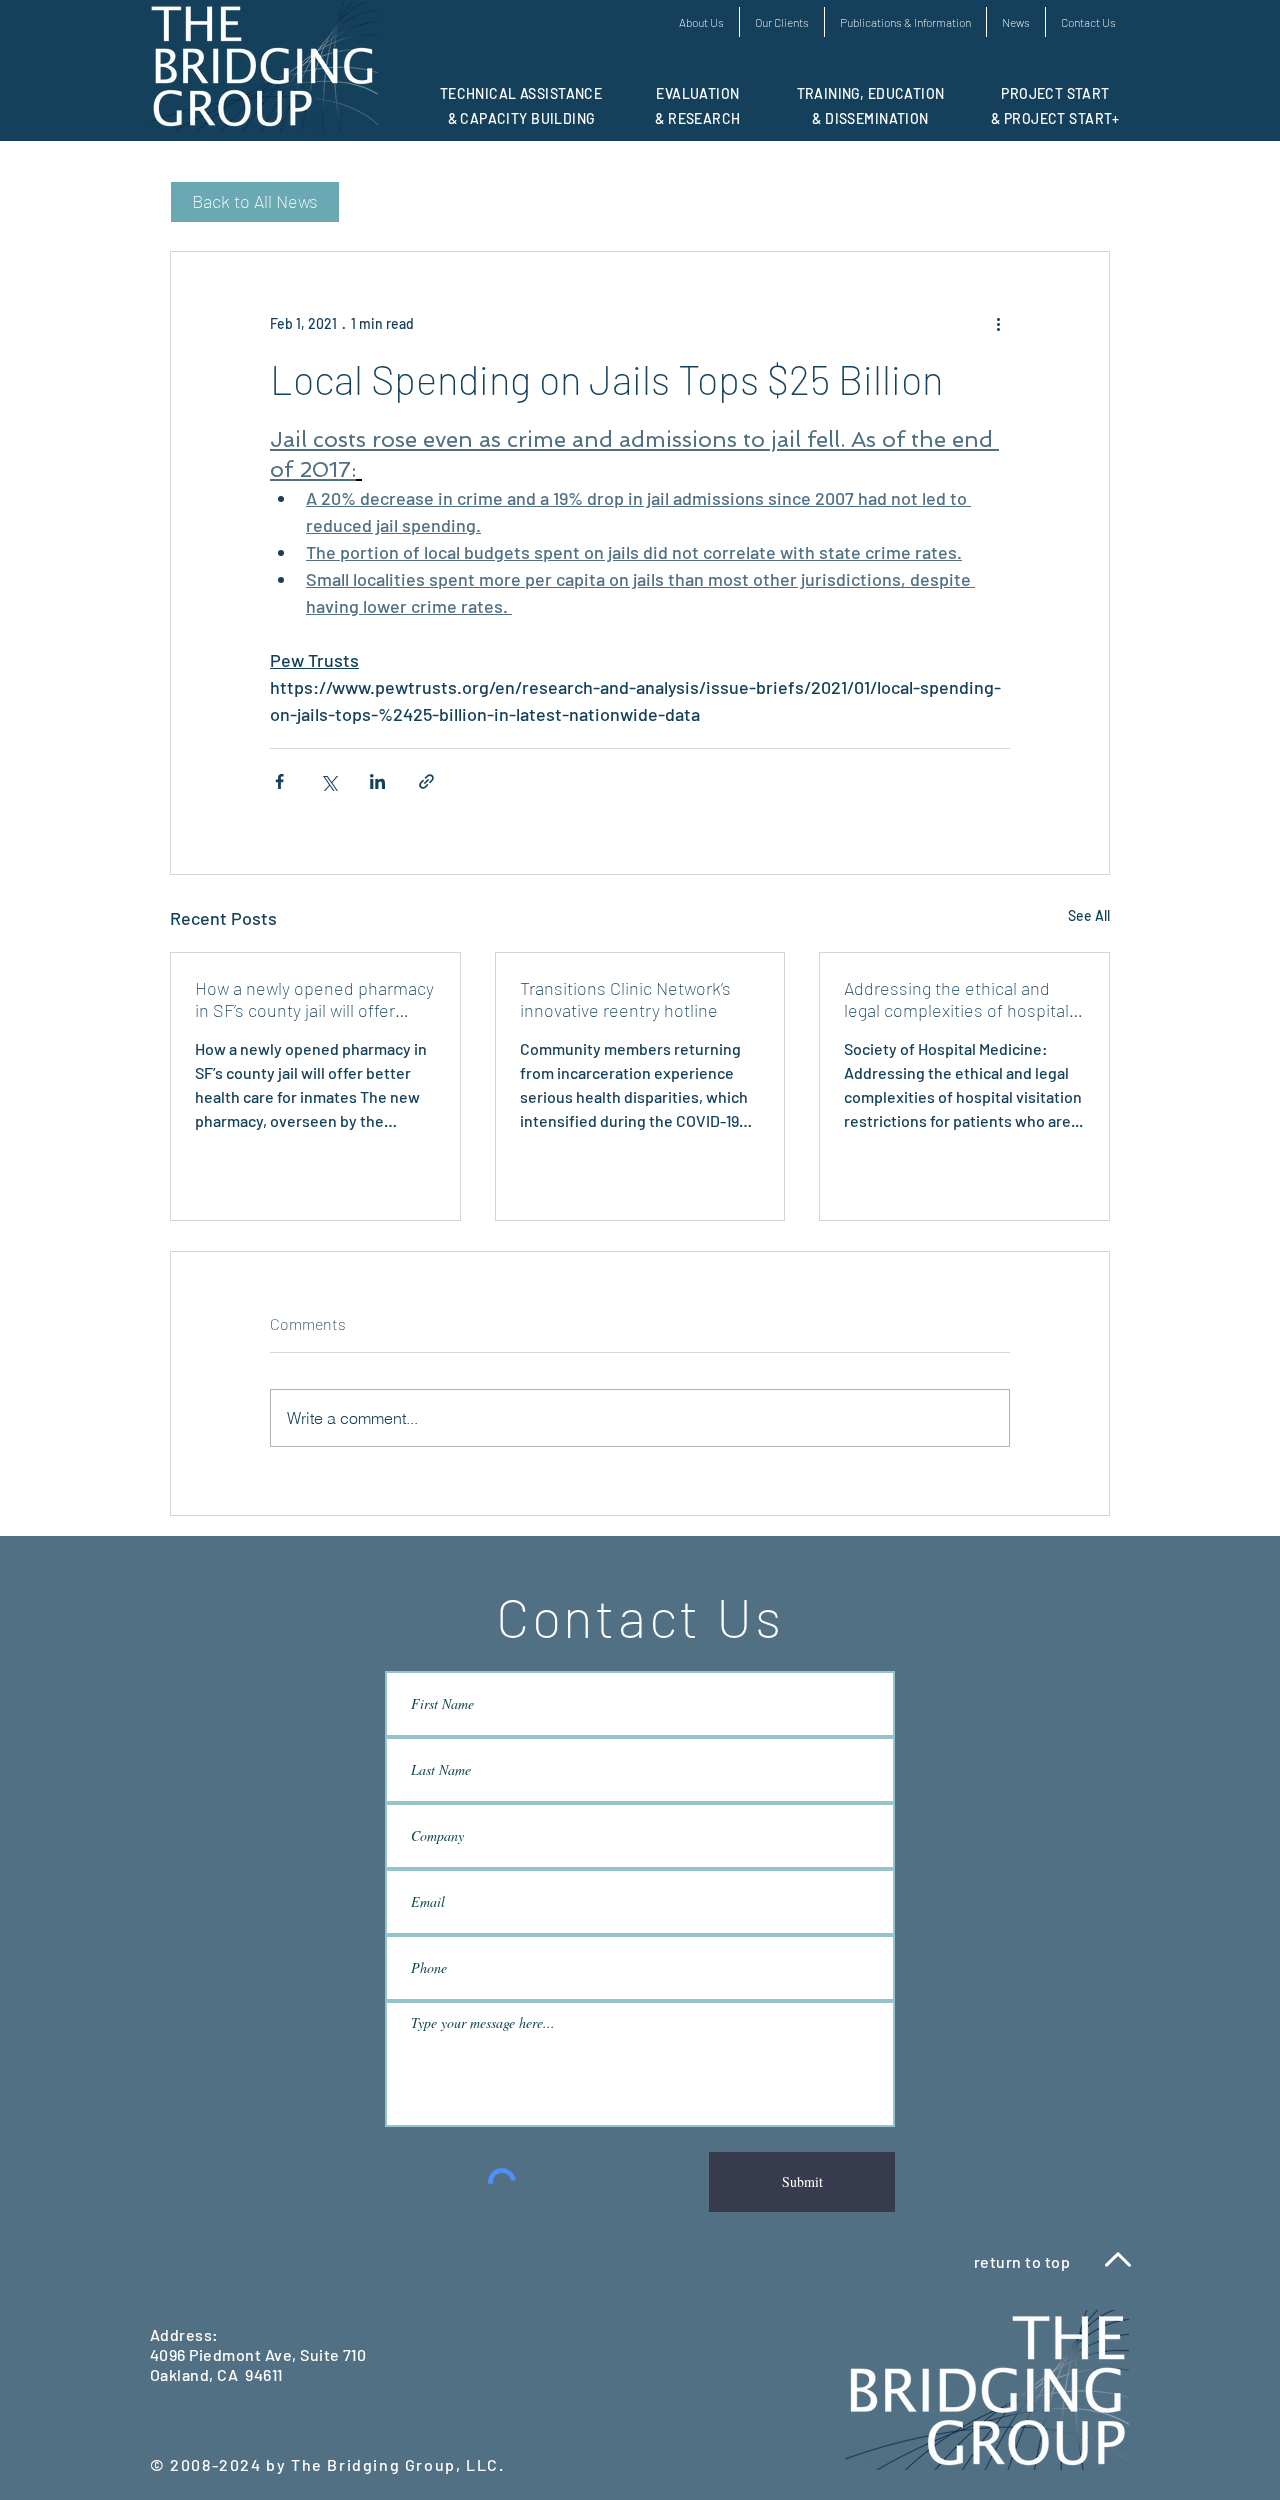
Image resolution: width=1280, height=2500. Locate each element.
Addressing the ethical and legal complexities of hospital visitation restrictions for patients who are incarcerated (959, 999)
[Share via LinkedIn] (377, 781)
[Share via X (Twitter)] (328, 781)
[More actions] (998, 324)
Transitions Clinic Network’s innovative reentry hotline (625, 999)
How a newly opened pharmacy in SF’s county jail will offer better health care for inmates (314, 999)
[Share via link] (426, 781)
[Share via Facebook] (279, 781)
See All (1089, 915)
